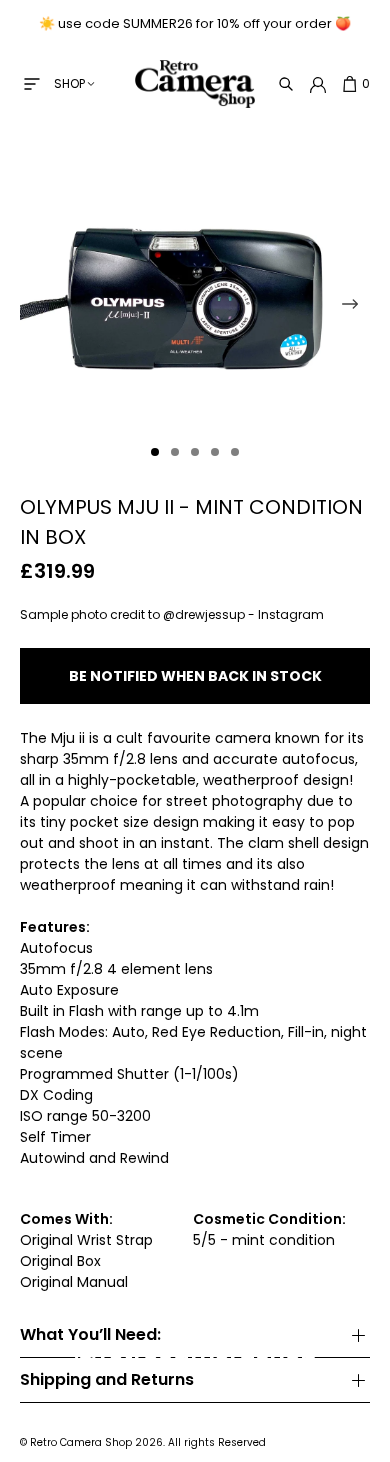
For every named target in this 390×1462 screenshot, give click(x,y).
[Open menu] (32, 84)
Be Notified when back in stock (195, 676)
